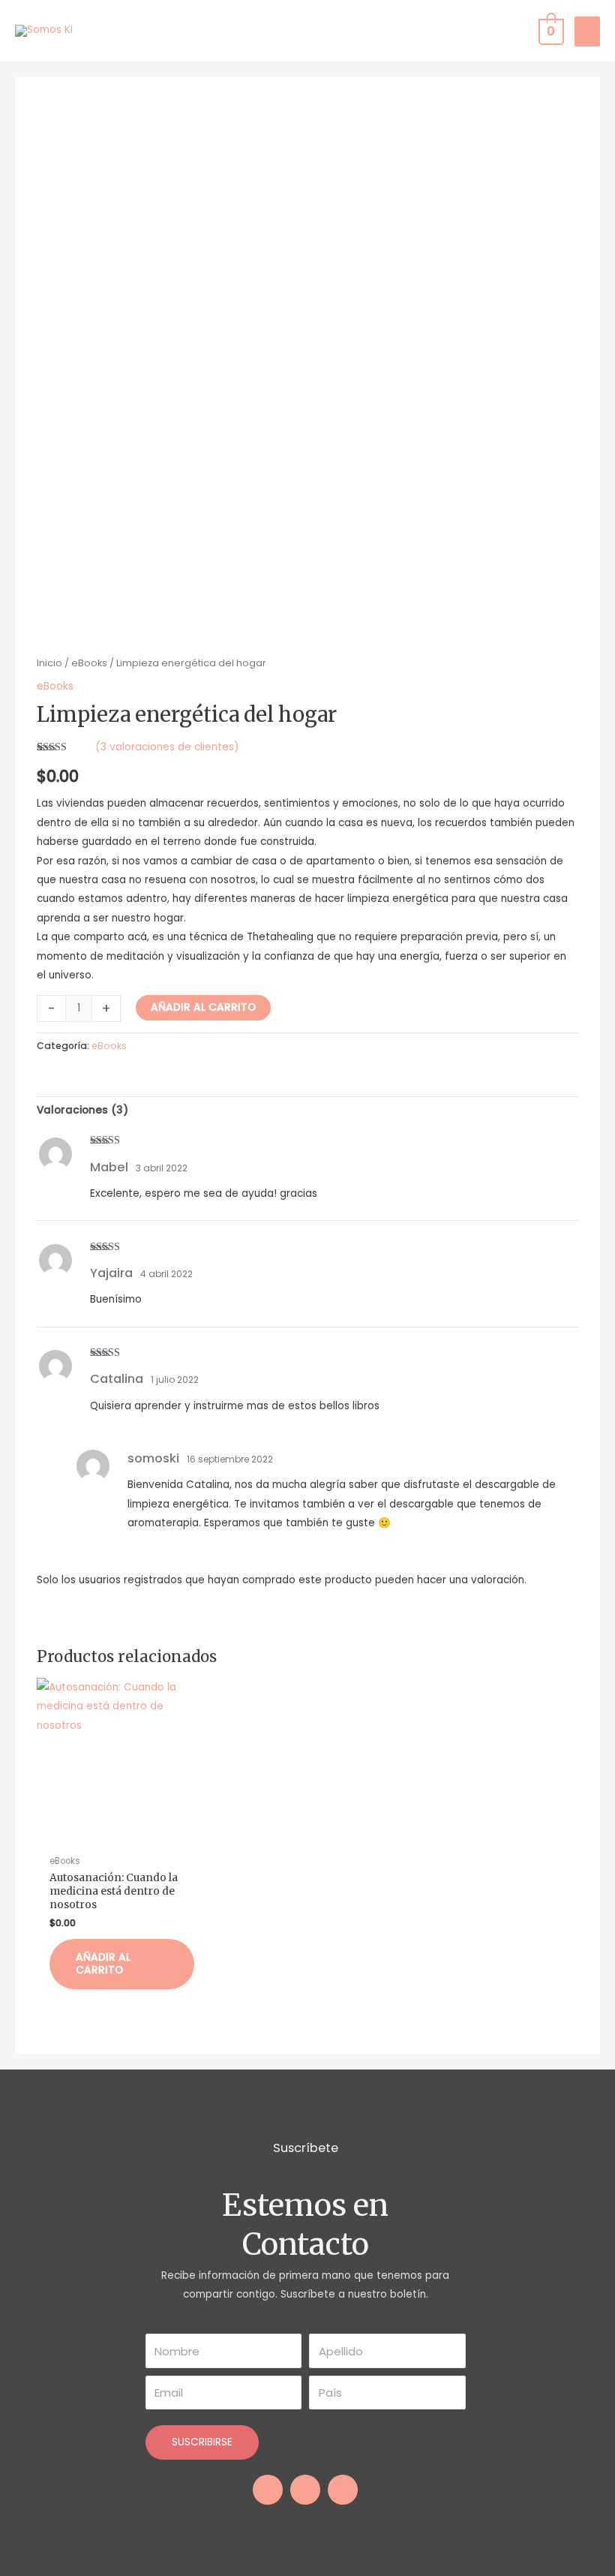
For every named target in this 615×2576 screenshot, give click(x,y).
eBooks (89, 663)
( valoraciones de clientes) (167, 747)
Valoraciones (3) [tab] (82, 1110)
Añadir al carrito (203, 1007)
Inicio (49, 663)
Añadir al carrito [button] (103, 1964)
